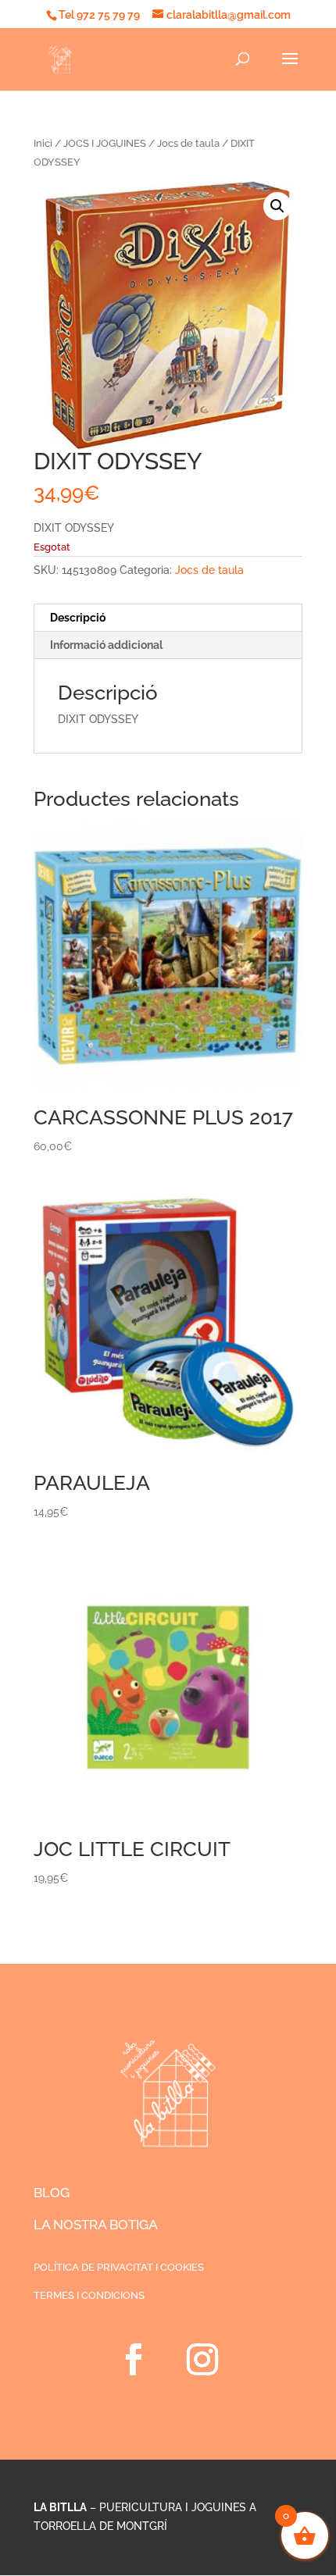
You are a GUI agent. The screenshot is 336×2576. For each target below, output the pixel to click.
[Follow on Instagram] (202, 2360)
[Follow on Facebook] (134, 2360)
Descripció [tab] (78, 618)
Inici (43, 143)
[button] (277, 206)
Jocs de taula (188, 143)
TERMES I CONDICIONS (89, 2295)
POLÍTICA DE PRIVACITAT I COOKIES (119, 2267)
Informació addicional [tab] (106, 645)
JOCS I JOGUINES (105, 143)
